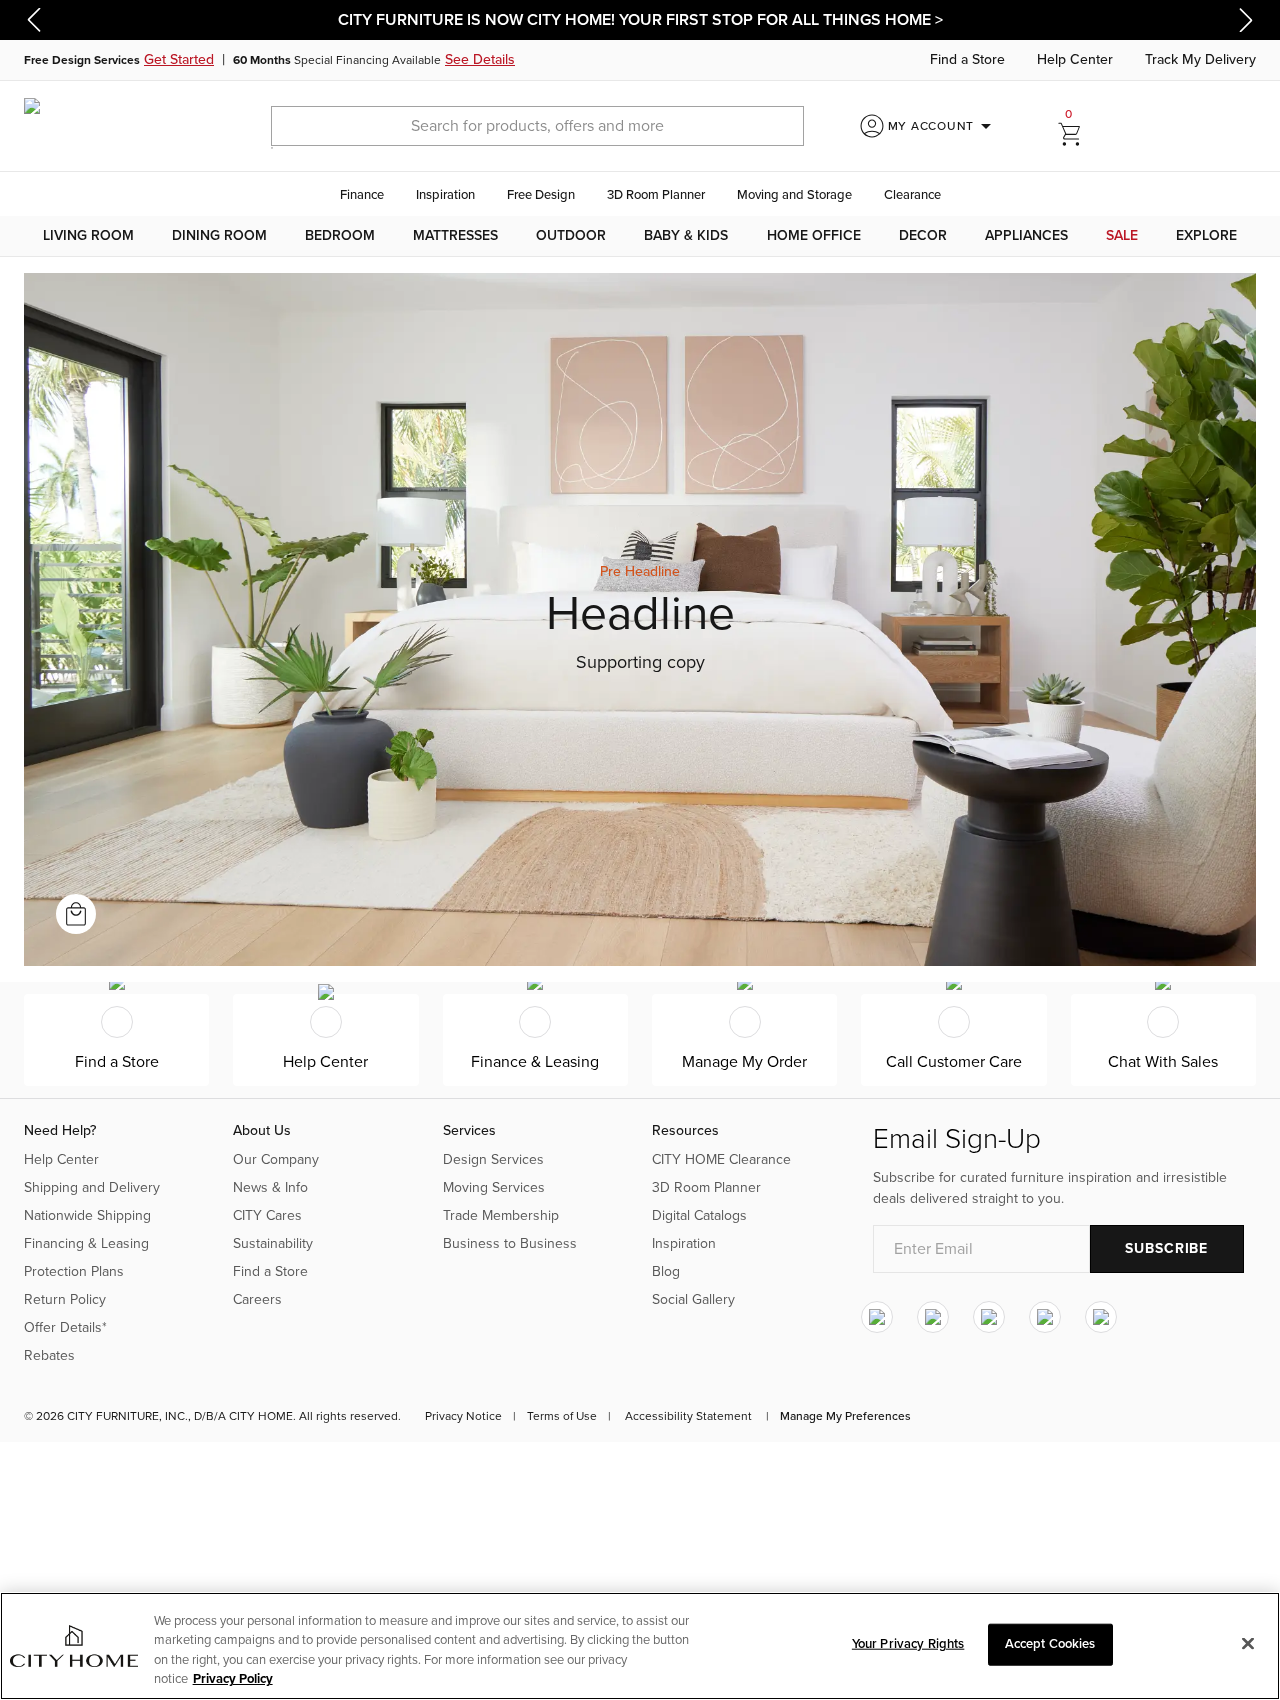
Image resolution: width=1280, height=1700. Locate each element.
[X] (989, 1317)
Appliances (1026, 235)
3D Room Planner (656, 195)
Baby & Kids (686, 235)
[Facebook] (933, 1317)
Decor (923, 235)
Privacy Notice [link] (463, 1416)
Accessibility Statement (688, 1416)
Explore (1206, 235)
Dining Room (219, 235)
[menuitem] (88, 236)
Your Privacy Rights (908, 1644)
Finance (362, 195)
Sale (1122, 235)
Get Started (179, 59)
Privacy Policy (233, 1679)
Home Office (814, 235)
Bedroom (340, 235)
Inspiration (445, 195)
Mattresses (455, 235)
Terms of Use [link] (562, 1416)
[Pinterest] (1045, 1317)
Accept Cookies (1050, 1644)
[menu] (640, 236)
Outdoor (571, 235)
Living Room (88, 235)
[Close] (1248, 1643)
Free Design (541, 195)
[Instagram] (877, 1317)
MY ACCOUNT (943, 126)
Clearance (912, 195)
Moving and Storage (794, 195)
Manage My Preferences (845, 1416)
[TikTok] (1101, 1317)
